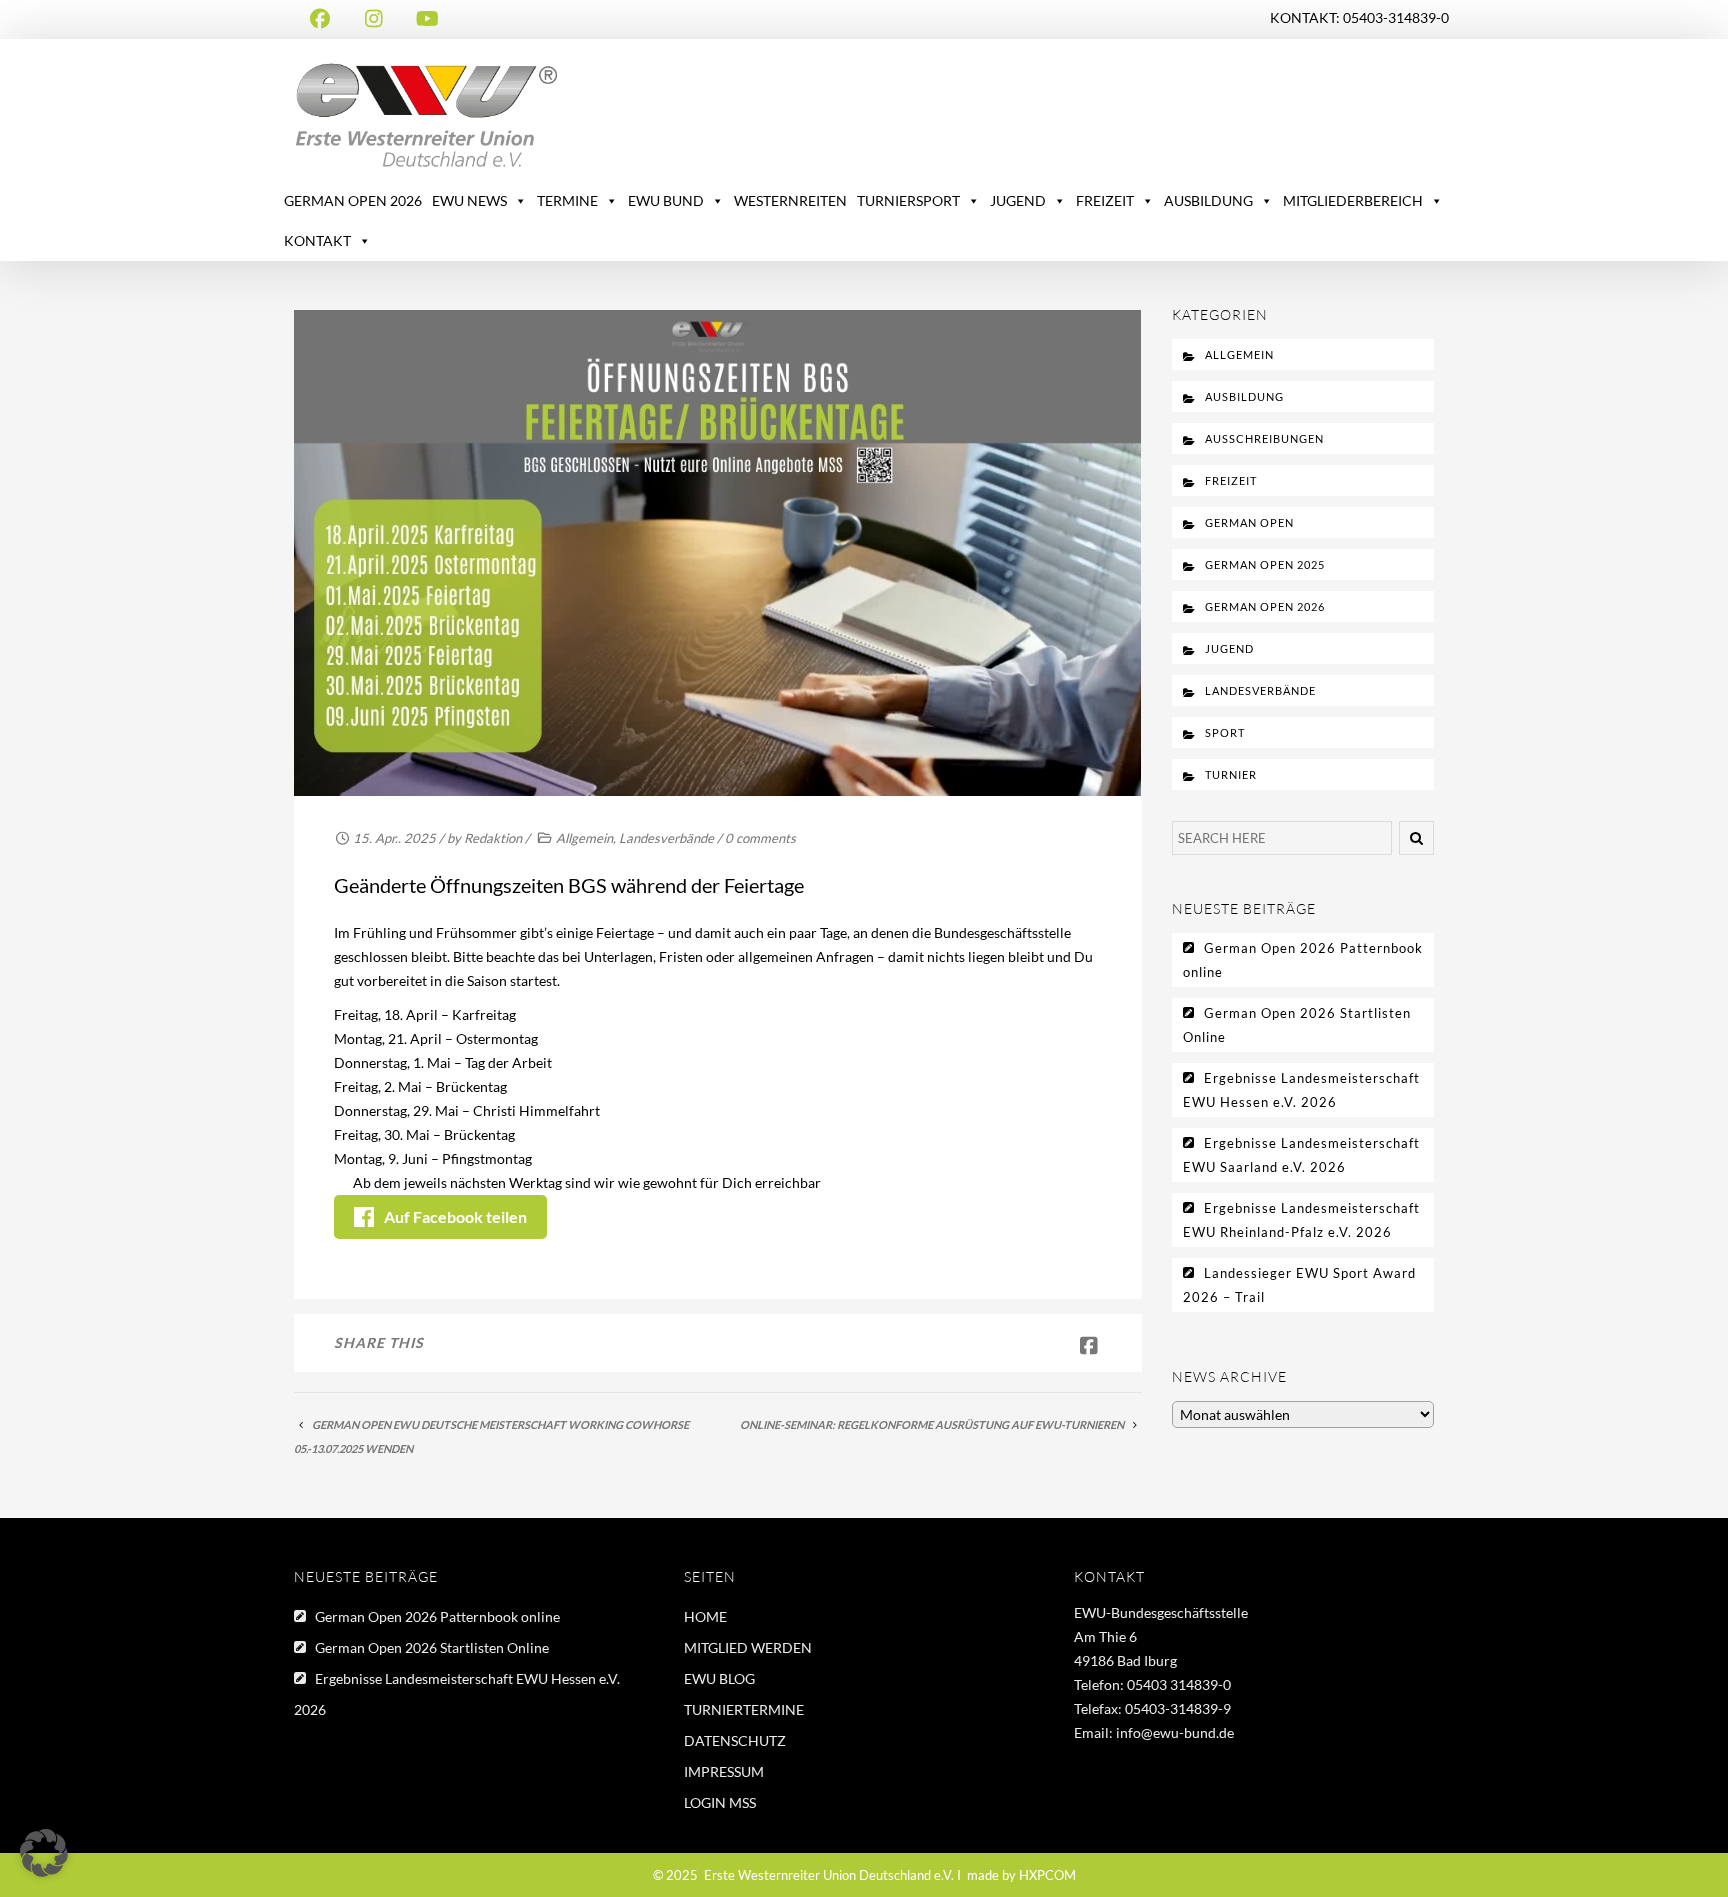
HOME (705, 1616)
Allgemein (584, 838)
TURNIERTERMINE (744, 1709)
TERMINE (567, 200)
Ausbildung (1244, 396)
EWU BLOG (719, 1678)
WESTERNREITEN (790, 200)
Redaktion (493, 838)
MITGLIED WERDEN (748, 1647)
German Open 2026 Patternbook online (1303, 960)
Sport (1225, 732)
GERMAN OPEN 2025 (1265, 564)
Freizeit (1231, 480)
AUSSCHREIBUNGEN (1264, 438)
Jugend (1229, 648)
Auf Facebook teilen (455, 1216)
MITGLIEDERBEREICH (1353, 200)
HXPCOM (1047, 1875)
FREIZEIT (1105, 200)
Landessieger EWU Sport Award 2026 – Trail (1299, 1285)
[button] (44, 1853)
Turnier (1231, 774)
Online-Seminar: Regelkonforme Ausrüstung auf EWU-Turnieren (932, 1424)
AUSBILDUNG (1208, 200)
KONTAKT (317, 240)
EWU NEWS (469, 200)
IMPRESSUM (724, 1771)
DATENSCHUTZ (735, 1740)
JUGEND (1018, 200)
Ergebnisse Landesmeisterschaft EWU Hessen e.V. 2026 (1301, 1090)
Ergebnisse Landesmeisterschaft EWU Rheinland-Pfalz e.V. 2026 (1301, 1220)
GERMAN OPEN (1249, 522)
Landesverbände (666, 838)
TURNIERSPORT (908, 200)
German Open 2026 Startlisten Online (1297, 1025)
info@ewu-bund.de (1175, 1732)
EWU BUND (666, 200)
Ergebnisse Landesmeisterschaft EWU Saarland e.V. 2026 (1301, 1155)
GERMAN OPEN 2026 (353, 200)
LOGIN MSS (720, 1802)
